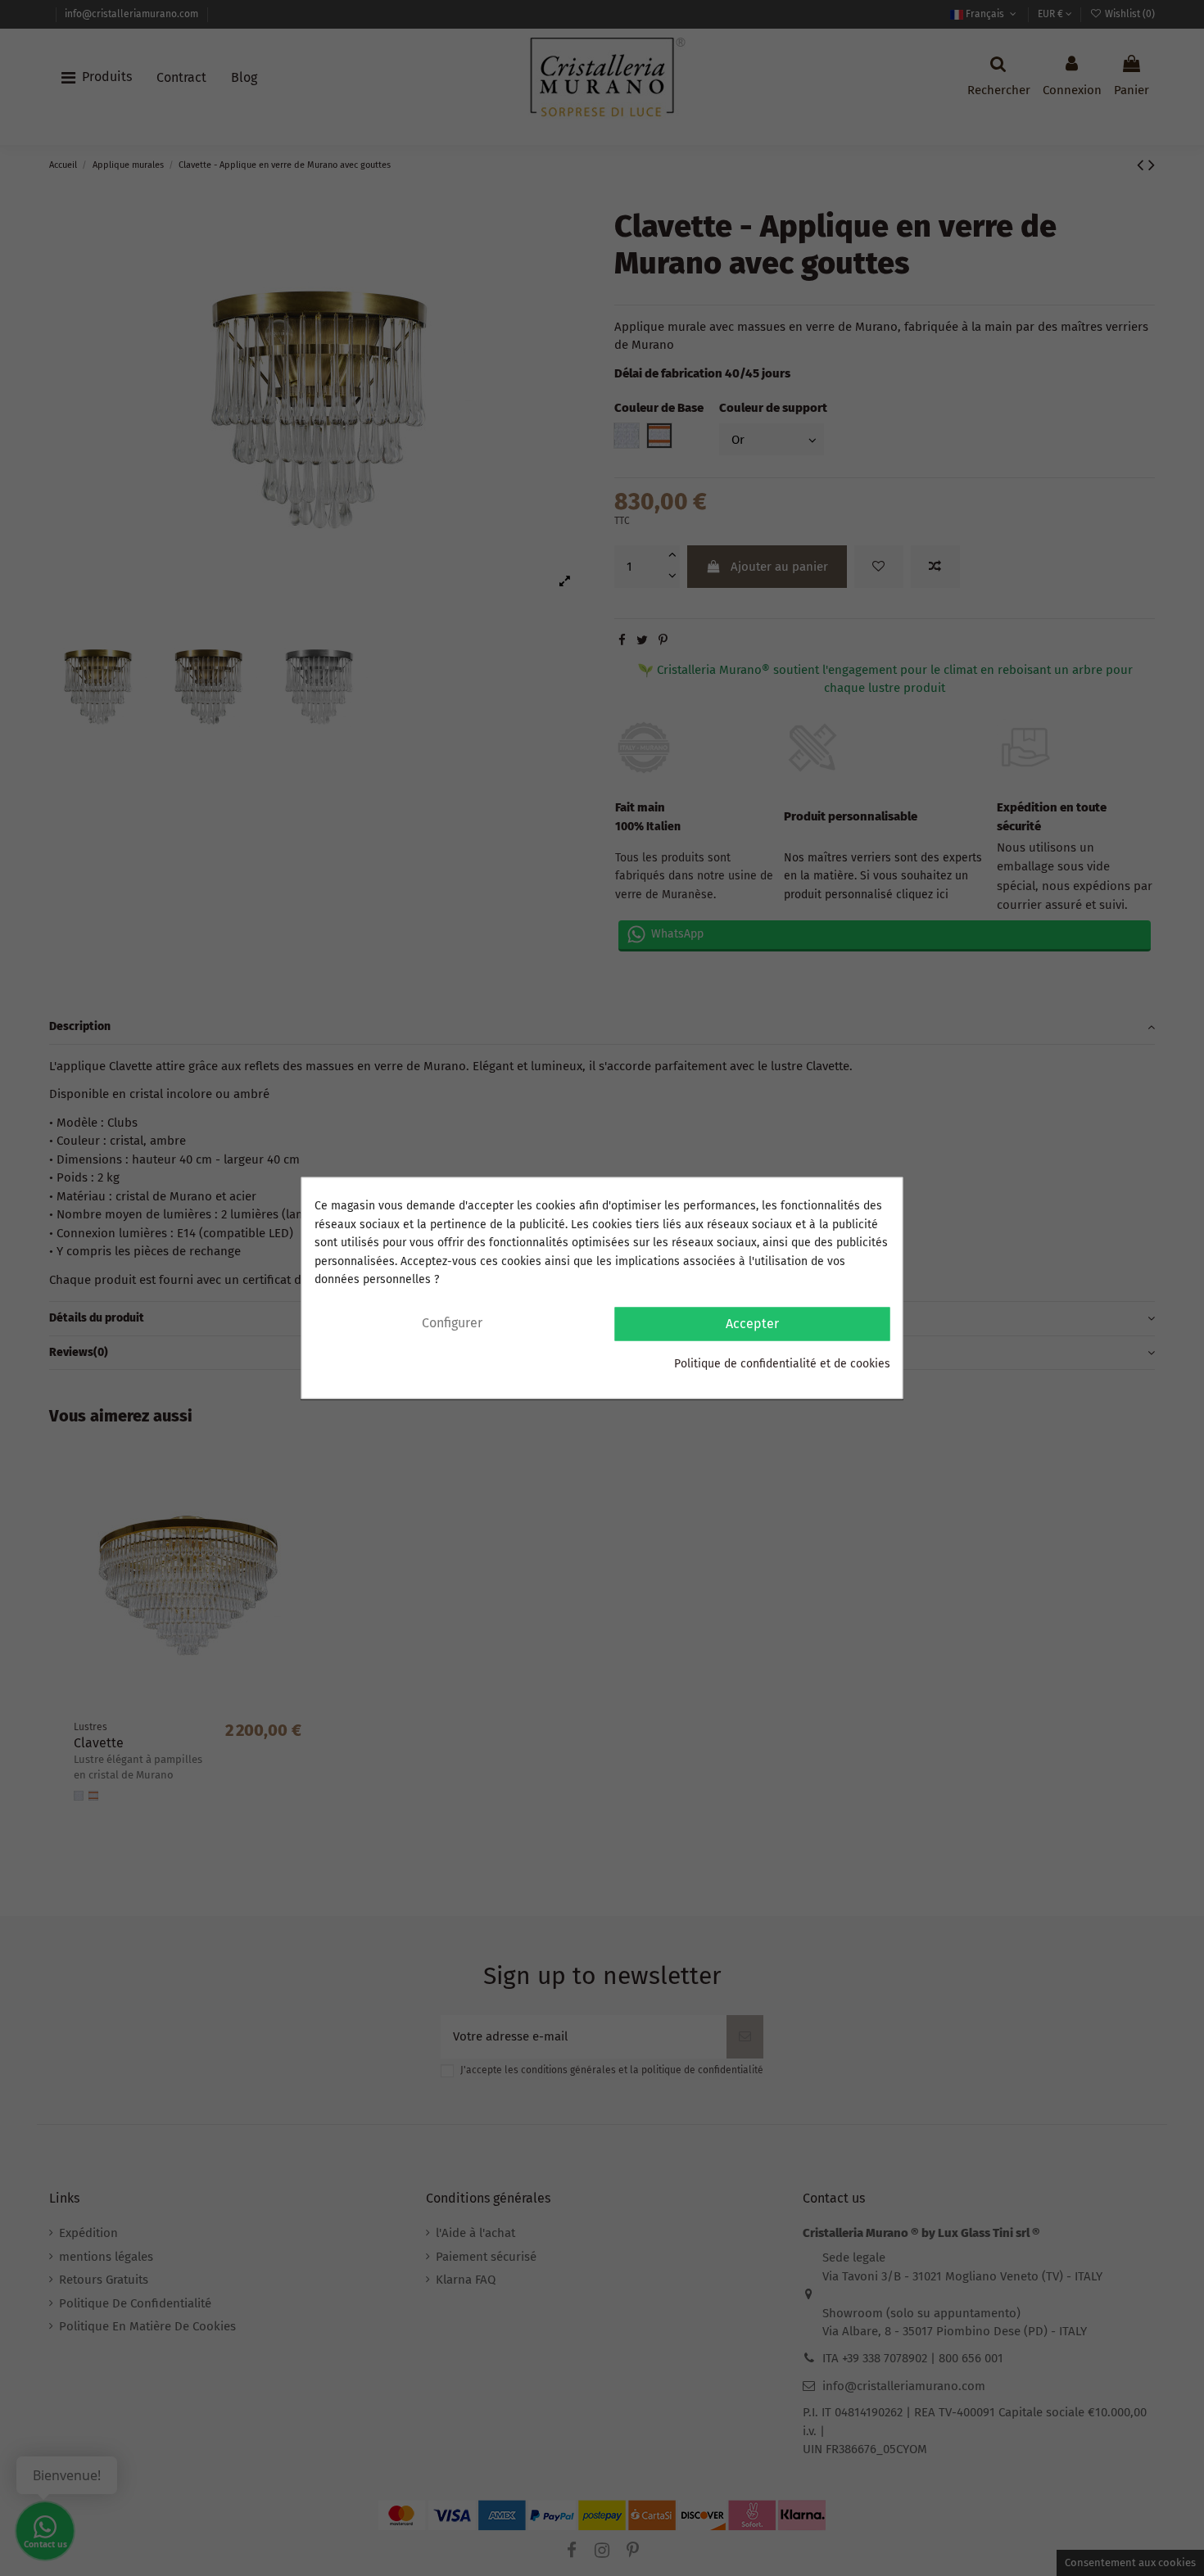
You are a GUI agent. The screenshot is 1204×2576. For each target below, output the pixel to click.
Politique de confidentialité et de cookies (782, 1364)
